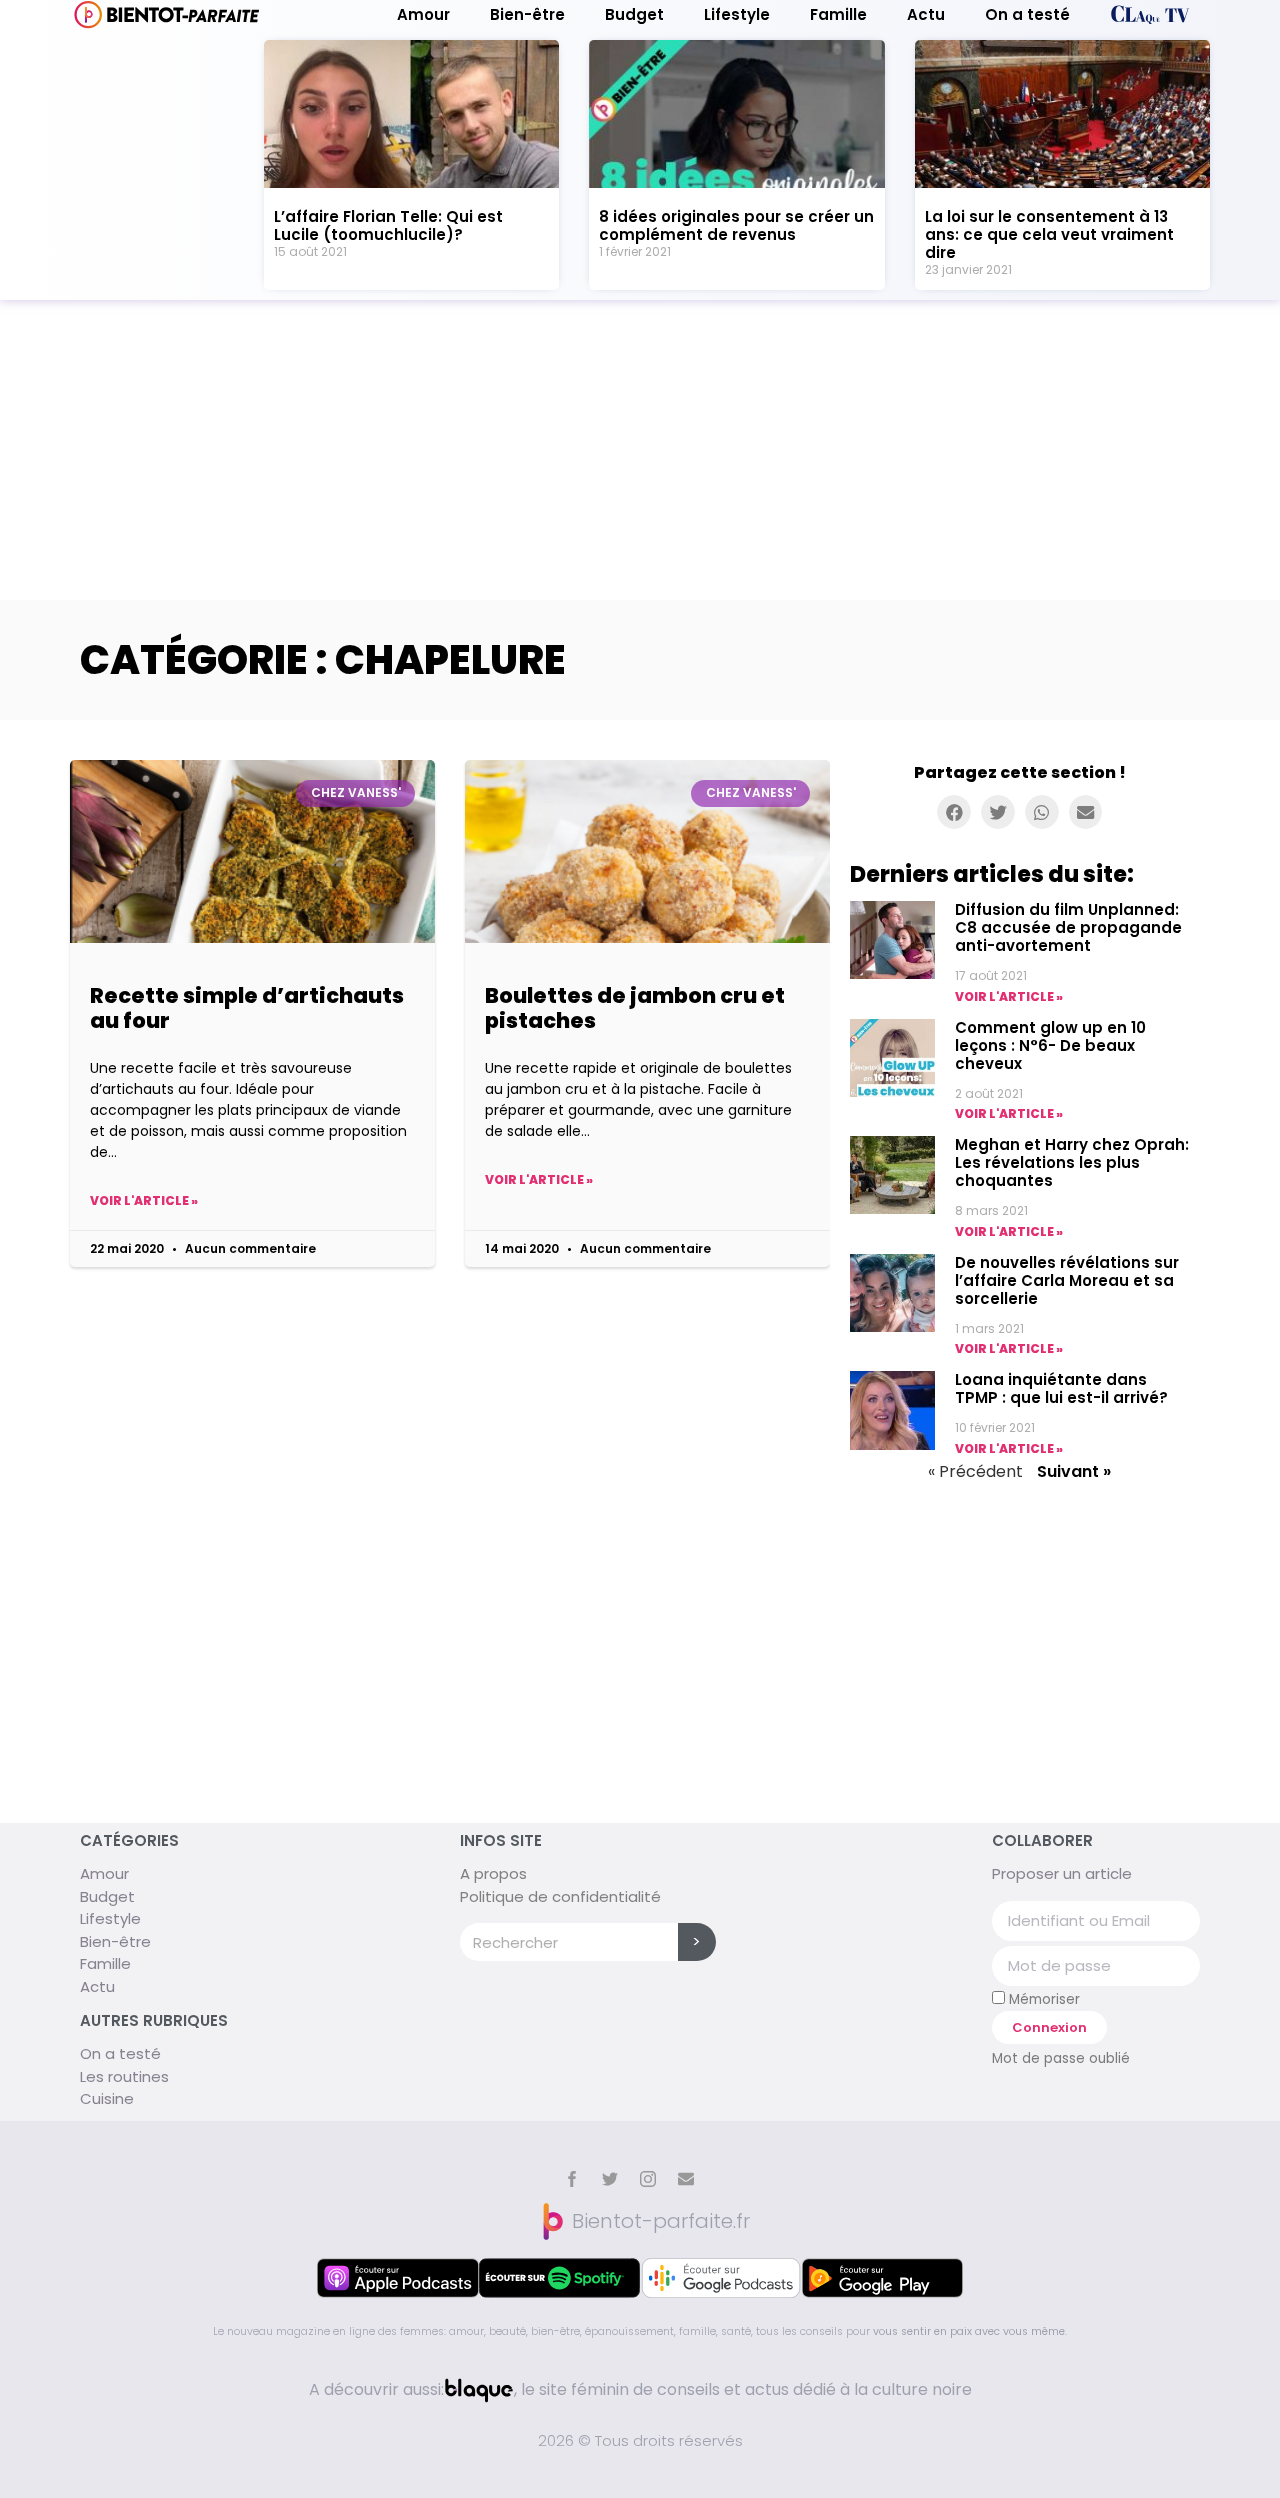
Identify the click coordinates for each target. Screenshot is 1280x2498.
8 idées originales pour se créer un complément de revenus (736, 225)
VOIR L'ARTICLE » (1009, 996)
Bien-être (527, 15)
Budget (634, 15)
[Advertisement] (640, 450)
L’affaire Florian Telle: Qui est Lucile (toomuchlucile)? (388, 225)
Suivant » (1074, 1471)
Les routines (124, 2076)
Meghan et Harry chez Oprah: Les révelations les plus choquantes (1072, 1162)
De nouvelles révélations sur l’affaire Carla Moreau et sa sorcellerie (1067, 1280)
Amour (423, 15)
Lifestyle (737, 15)
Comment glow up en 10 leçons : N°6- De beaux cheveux (1050, 1045)
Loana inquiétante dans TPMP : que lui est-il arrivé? (1061, 1388)
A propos (493, 1873)
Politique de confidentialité (560, 1896)
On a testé (1027, 15)
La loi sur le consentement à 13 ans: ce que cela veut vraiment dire (1049, 234)
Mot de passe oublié (1061, 2058)
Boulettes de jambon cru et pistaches (635, 1008)
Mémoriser (1042, 1999)
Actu (926, 15)
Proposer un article (1062, 1873)
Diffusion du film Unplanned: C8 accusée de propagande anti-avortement (1068, 927)
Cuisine (107, 2098)
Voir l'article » (144, 1200)
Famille (838, 15)
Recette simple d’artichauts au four (247, 1008)
